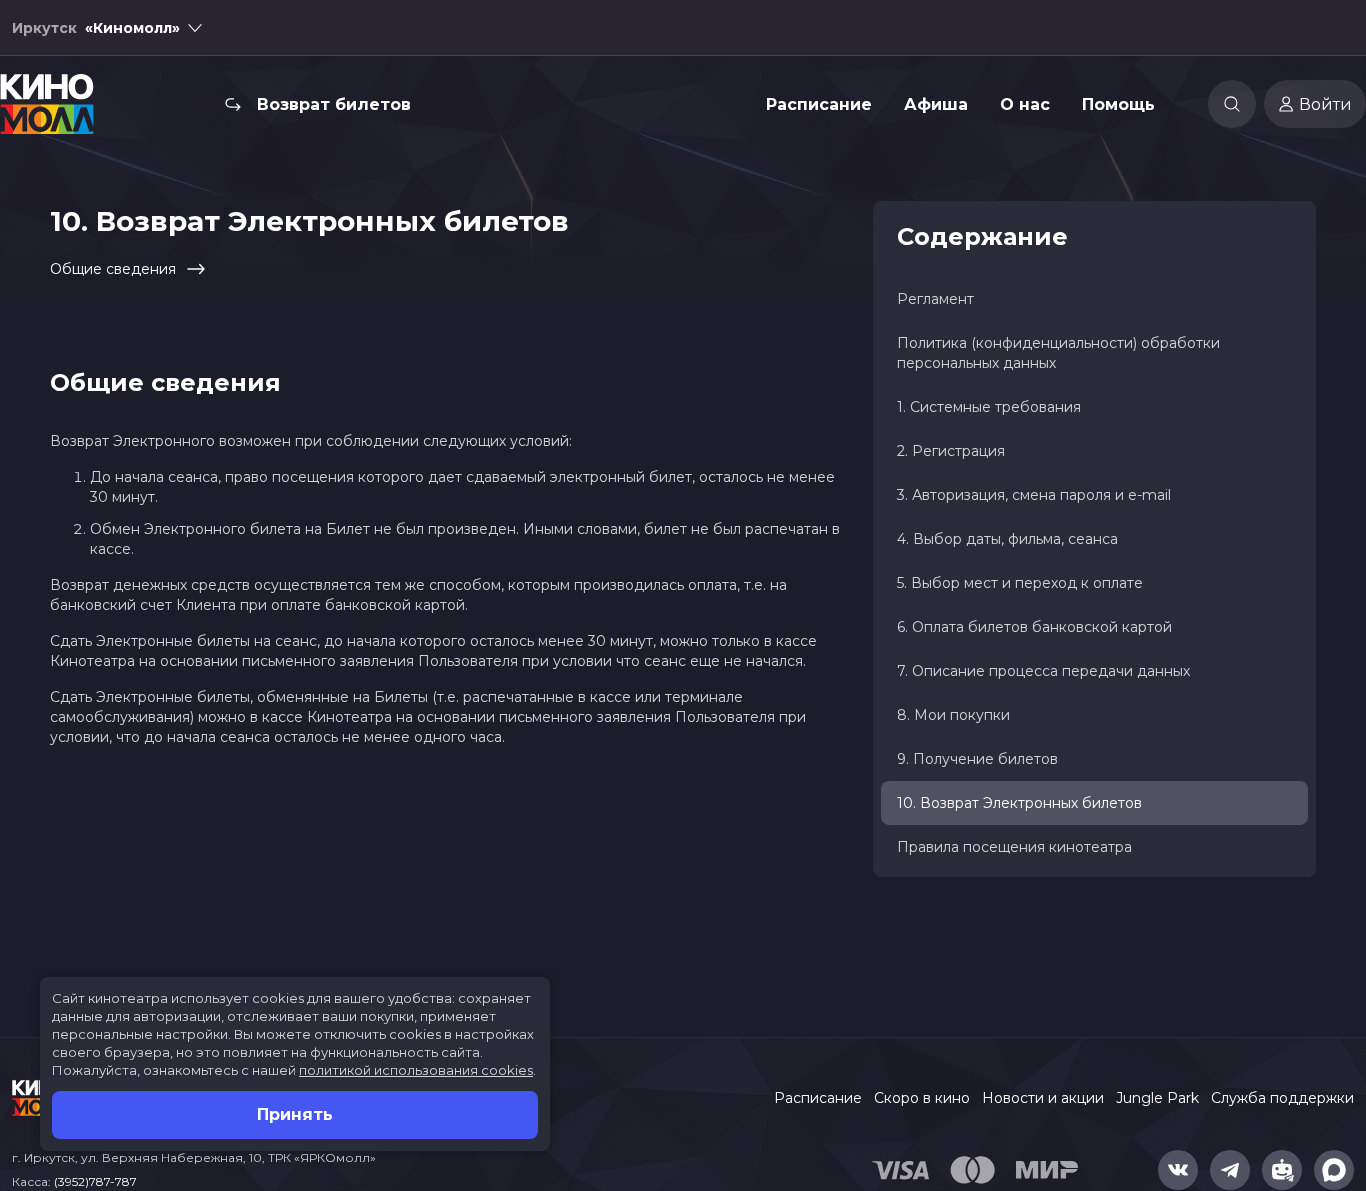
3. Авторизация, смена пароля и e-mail (1034, 495)
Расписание (819, 104)
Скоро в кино (922, 1098)
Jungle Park (1157, 1098)
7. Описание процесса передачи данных (1043, 671)
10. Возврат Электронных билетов (1019, 803)
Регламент (935, 299)
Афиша (936, 104)
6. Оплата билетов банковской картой (1034, 627)
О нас (1025, 104)
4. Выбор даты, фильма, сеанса (1007, 539)
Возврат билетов (334, 104)
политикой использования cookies (416, 1070)
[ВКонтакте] (1178, 1170)
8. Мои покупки (953, 715)
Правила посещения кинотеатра (1014, 847)
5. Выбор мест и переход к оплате (1020, 583)
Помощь (1118, 104)
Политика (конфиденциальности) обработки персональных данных (1058, 353)
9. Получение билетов (977, 759)
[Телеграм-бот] (1282, 1170)
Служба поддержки (1282, 1098)
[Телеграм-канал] (1230, 1170)
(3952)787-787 (95, 1181)
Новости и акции (1043, 1098)
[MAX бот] (1334, 1170)
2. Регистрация (951, 451)
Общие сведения (113, 269)
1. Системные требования (989, 407)
